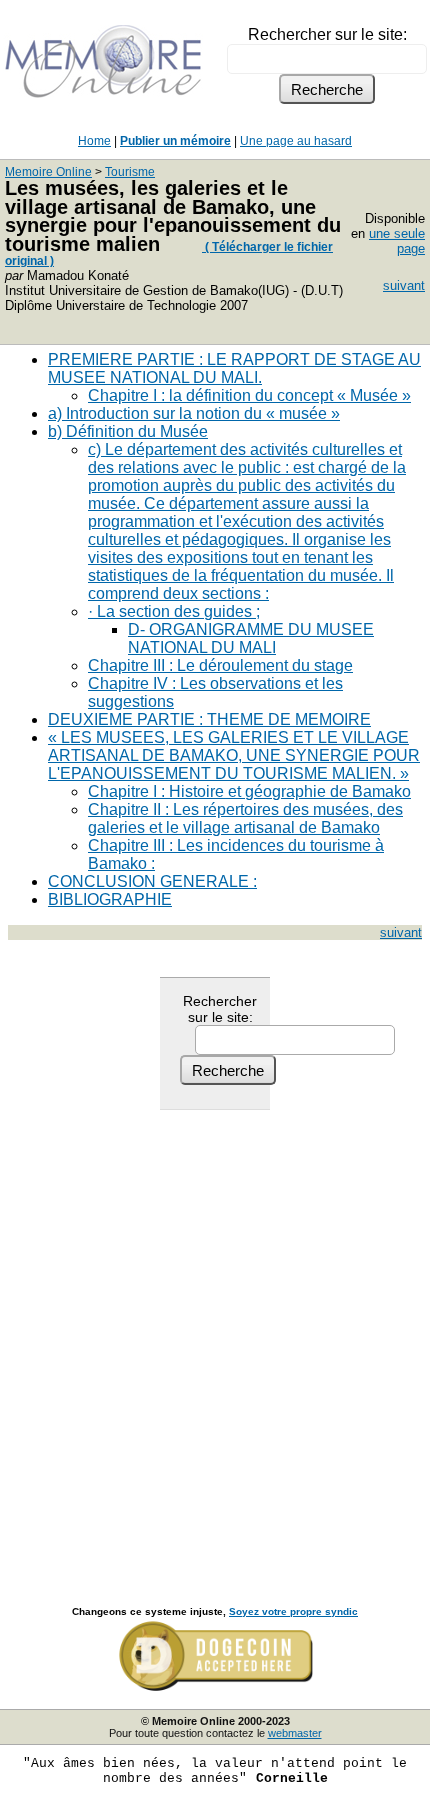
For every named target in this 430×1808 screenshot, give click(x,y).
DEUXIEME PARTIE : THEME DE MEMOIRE (209, 719)
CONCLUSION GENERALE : (152, 881)
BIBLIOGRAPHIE (110, 899)
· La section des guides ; (174, 611)
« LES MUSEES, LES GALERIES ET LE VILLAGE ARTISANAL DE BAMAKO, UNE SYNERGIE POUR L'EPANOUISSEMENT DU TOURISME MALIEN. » (234, 755)
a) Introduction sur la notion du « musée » (194, 413)
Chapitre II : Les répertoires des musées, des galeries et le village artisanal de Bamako (245, 818)
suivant (404, 285)
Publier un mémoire (175, 141)
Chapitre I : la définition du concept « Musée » (249, 395)
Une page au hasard (296, 141)
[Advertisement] (215, 1336)
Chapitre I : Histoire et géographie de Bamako (249, 791)
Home (94, 141)
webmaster (295, 1733)
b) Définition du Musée (128, 431)
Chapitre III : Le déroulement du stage (220, 665)
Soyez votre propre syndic (293, 1611)
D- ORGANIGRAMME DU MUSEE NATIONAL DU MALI (251, 638)
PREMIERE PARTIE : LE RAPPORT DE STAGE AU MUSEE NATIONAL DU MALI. (234, 368)
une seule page (397, 241)
